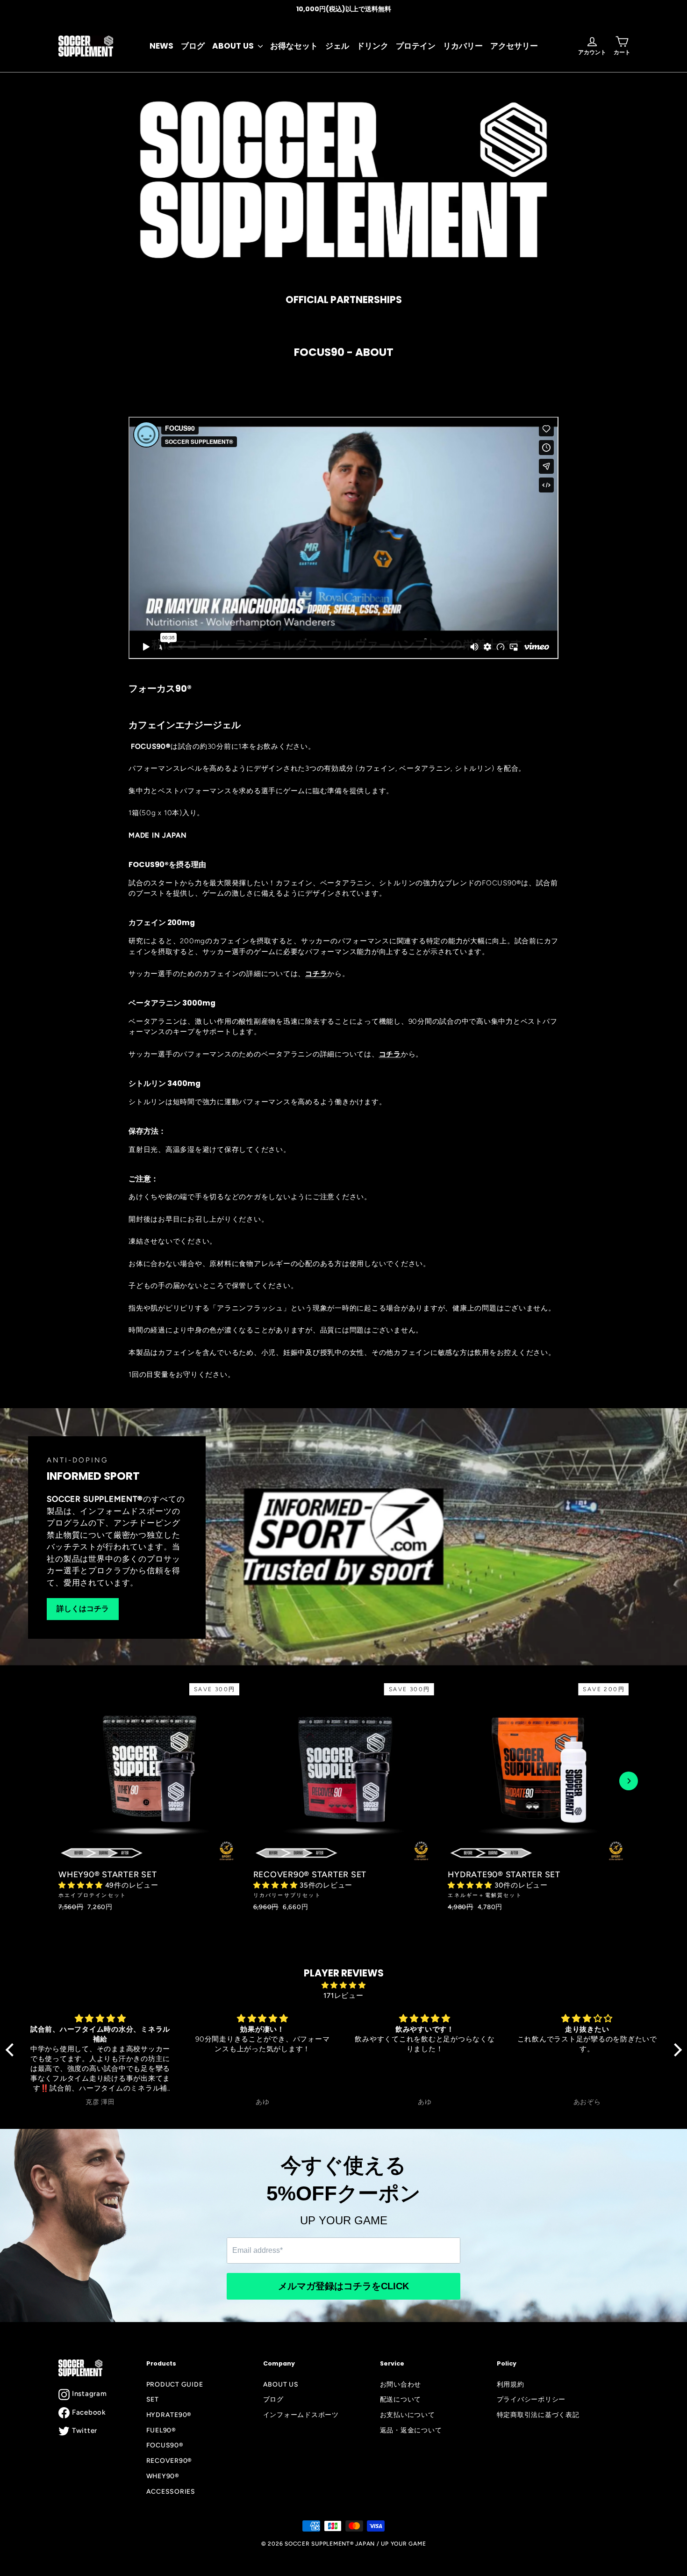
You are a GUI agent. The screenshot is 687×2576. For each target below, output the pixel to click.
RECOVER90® (169, 2460)
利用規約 (511, 2384)
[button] (82, 1885)
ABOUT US (234, 46)
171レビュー (343, 1996)
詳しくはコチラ (83, 1609)
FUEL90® (161, 2430)
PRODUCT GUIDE (175, 2384)
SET (153, 2399)
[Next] (629, 1781)
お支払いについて (408, 2415)
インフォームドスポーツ (301, 2415)
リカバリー (463, 46)
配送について (401, 2399)
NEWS (161, 46)
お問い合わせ (401, 2384)
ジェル (337, 46)
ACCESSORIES (171, 2491)
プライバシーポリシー (531, 2399)
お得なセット (294, 46)
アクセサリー (514, 46)
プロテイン (416, 46)
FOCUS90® (165, 2445)
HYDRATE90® (169, 2415)
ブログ (193, 46)
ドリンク (372, 46)
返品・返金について (411, 2430)
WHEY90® (163, 2476)
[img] (344, 1986)
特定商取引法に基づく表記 (538, 2415)
